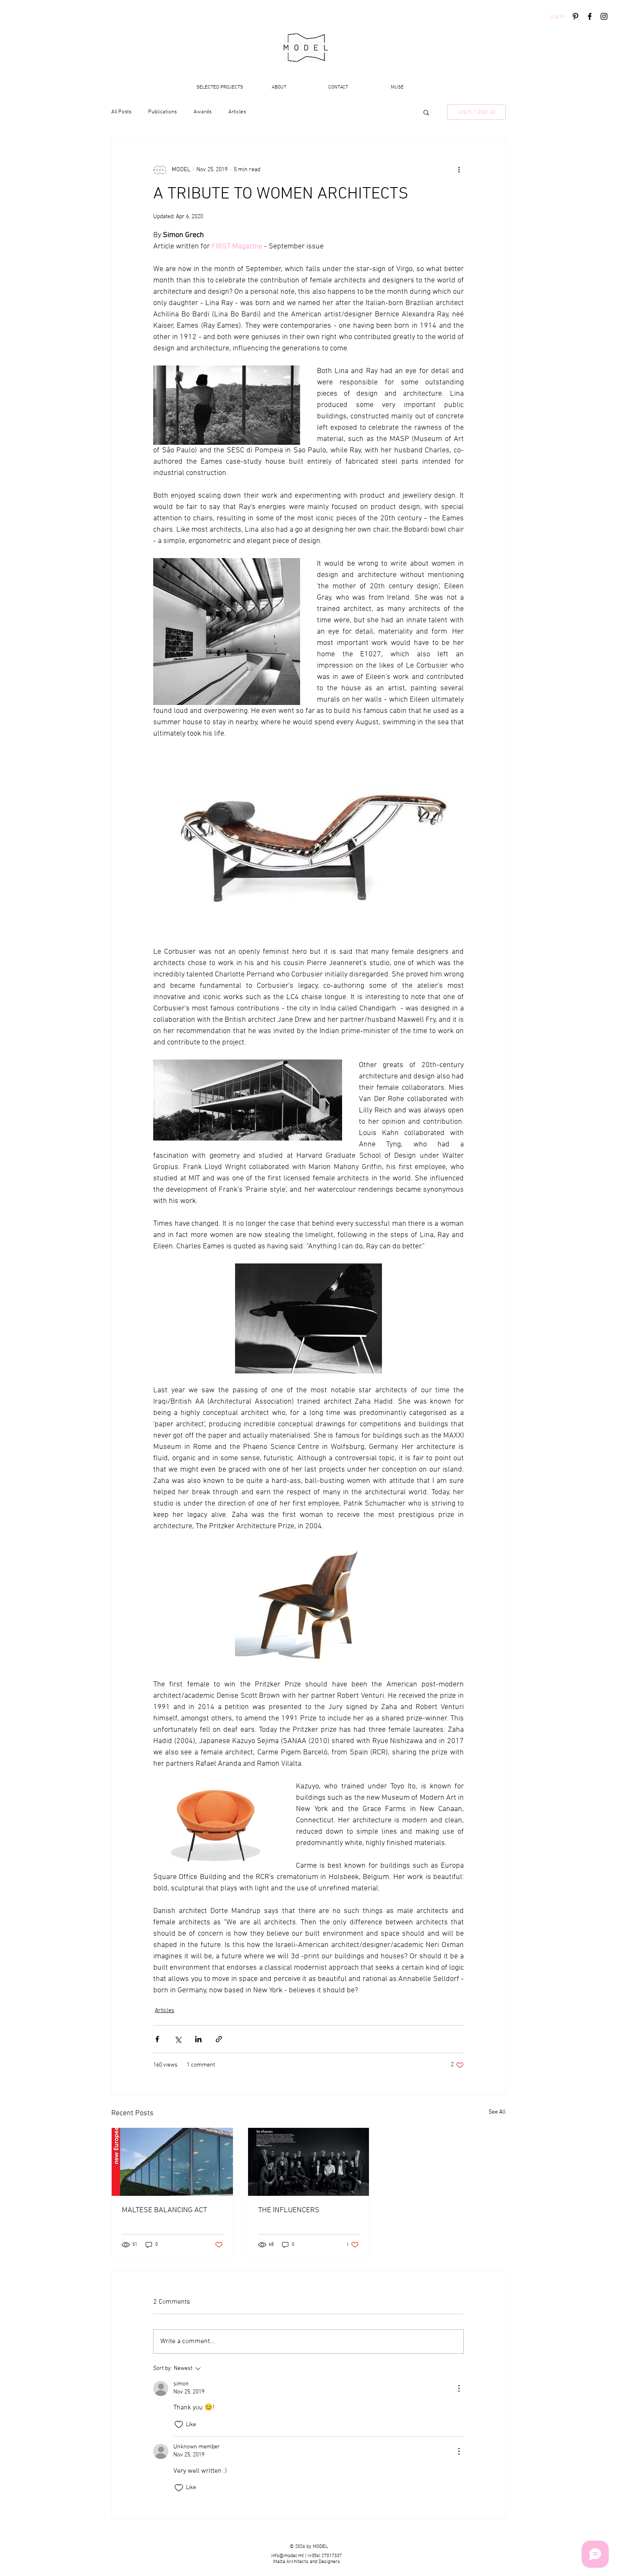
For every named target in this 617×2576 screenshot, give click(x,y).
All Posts (121, 112)
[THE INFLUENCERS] (309, 2162)
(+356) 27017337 (325, 2556)
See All (497, 2112)
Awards (203, 112)
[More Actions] (459, 2388)
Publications (162, 112)
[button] (426, 112)
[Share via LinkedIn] (198, 2039)
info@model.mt (288, 2556)
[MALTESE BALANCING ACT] (172, 2162)
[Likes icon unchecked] (179, 2425)
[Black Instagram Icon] (604, 16)
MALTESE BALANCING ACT (164, 2210)
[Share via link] (219, 2039)
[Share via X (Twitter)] (178, 2039)
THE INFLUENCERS (289, 2210)
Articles (237, 112)
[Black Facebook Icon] (590, 16)
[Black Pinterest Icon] (575, 16)
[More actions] (459, 170)
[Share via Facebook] (157, 2039)
